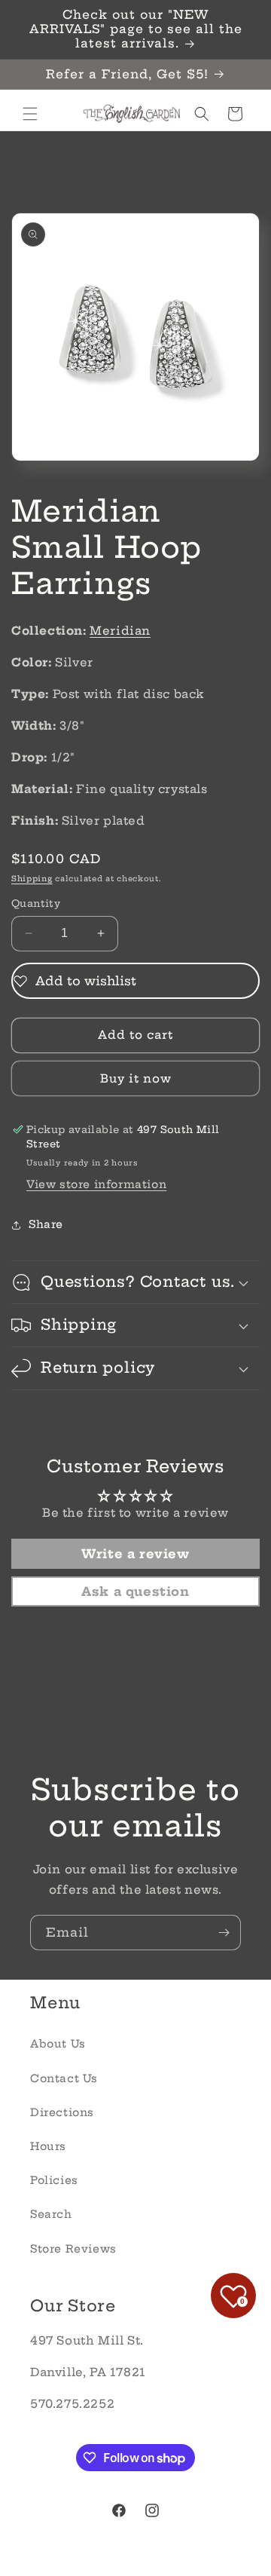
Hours (48, 2146)
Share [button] (46, 1224)
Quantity (36, 903)
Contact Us (64, 2078)
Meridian (120, 631)
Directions (62, 2112)
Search (51, 2214)
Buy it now (136, 1078)
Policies (54, 2180)
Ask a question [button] (135, 1591)
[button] (30, 114)
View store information (96, 1184)
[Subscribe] (224, 1933)
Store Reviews (73, 2249)
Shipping (32, 879)
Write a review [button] (135, 1554)
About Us (58, 2044)
